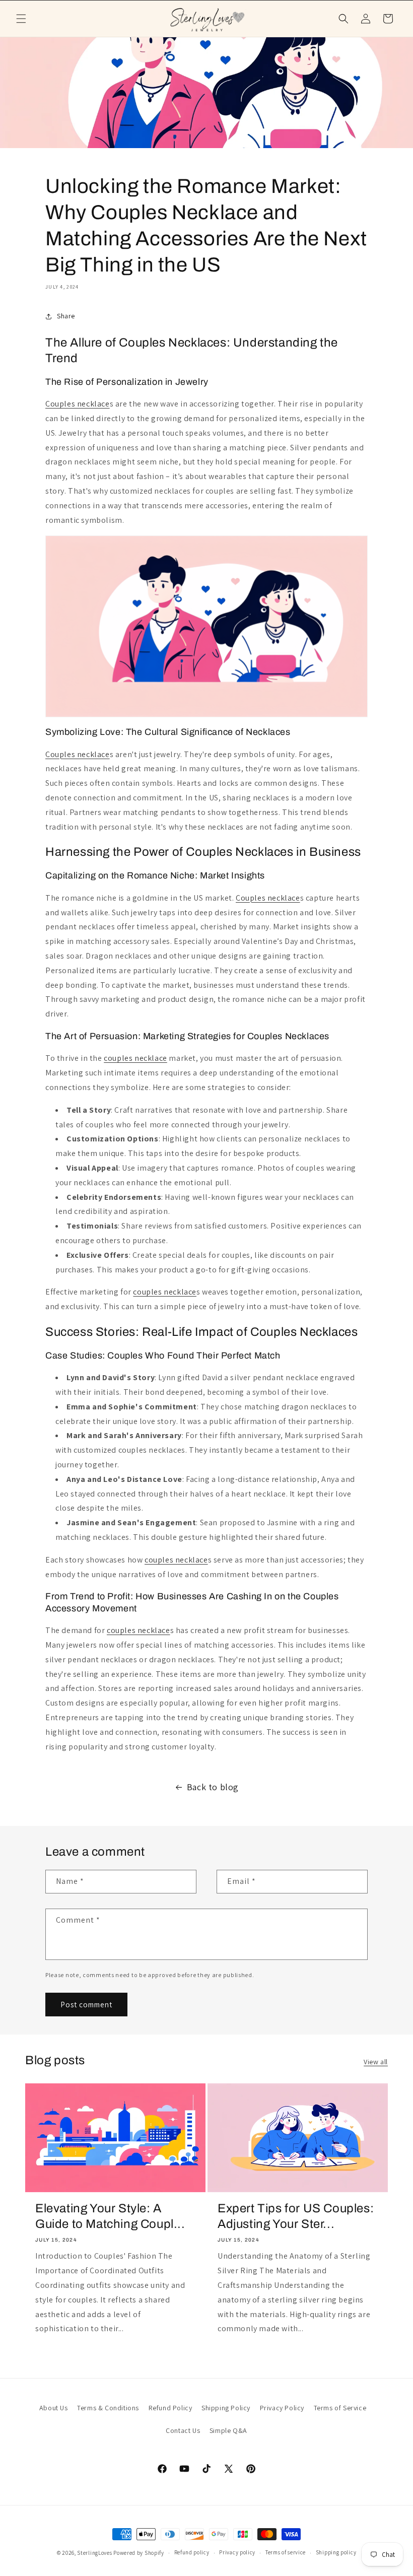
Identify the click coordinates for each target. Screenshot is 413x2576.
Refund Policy (170, 2408)
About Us (54, 2408)
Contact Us (183, 2430)
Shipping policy (336, 2552)
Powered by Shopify (139, 2553)
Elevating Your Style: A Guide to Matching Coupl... (110, 2216)
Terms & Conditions (108, 2408)
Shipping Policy (226, 2408)
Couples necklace (78, 404)
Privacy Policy (282, 2408)
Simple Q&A (228, 2430)
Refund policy (192, 2552)
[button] (21, 19)
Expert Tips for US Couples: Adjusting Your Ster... (296, 2216)
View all (376, 2062)
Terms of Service (340, 2408)
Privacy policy (237, 2552)
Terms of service (286, 2552)
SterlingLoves (94, 2553)
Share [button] (66, 316)
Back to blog (213, 1787)
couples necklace (135, 1058)
